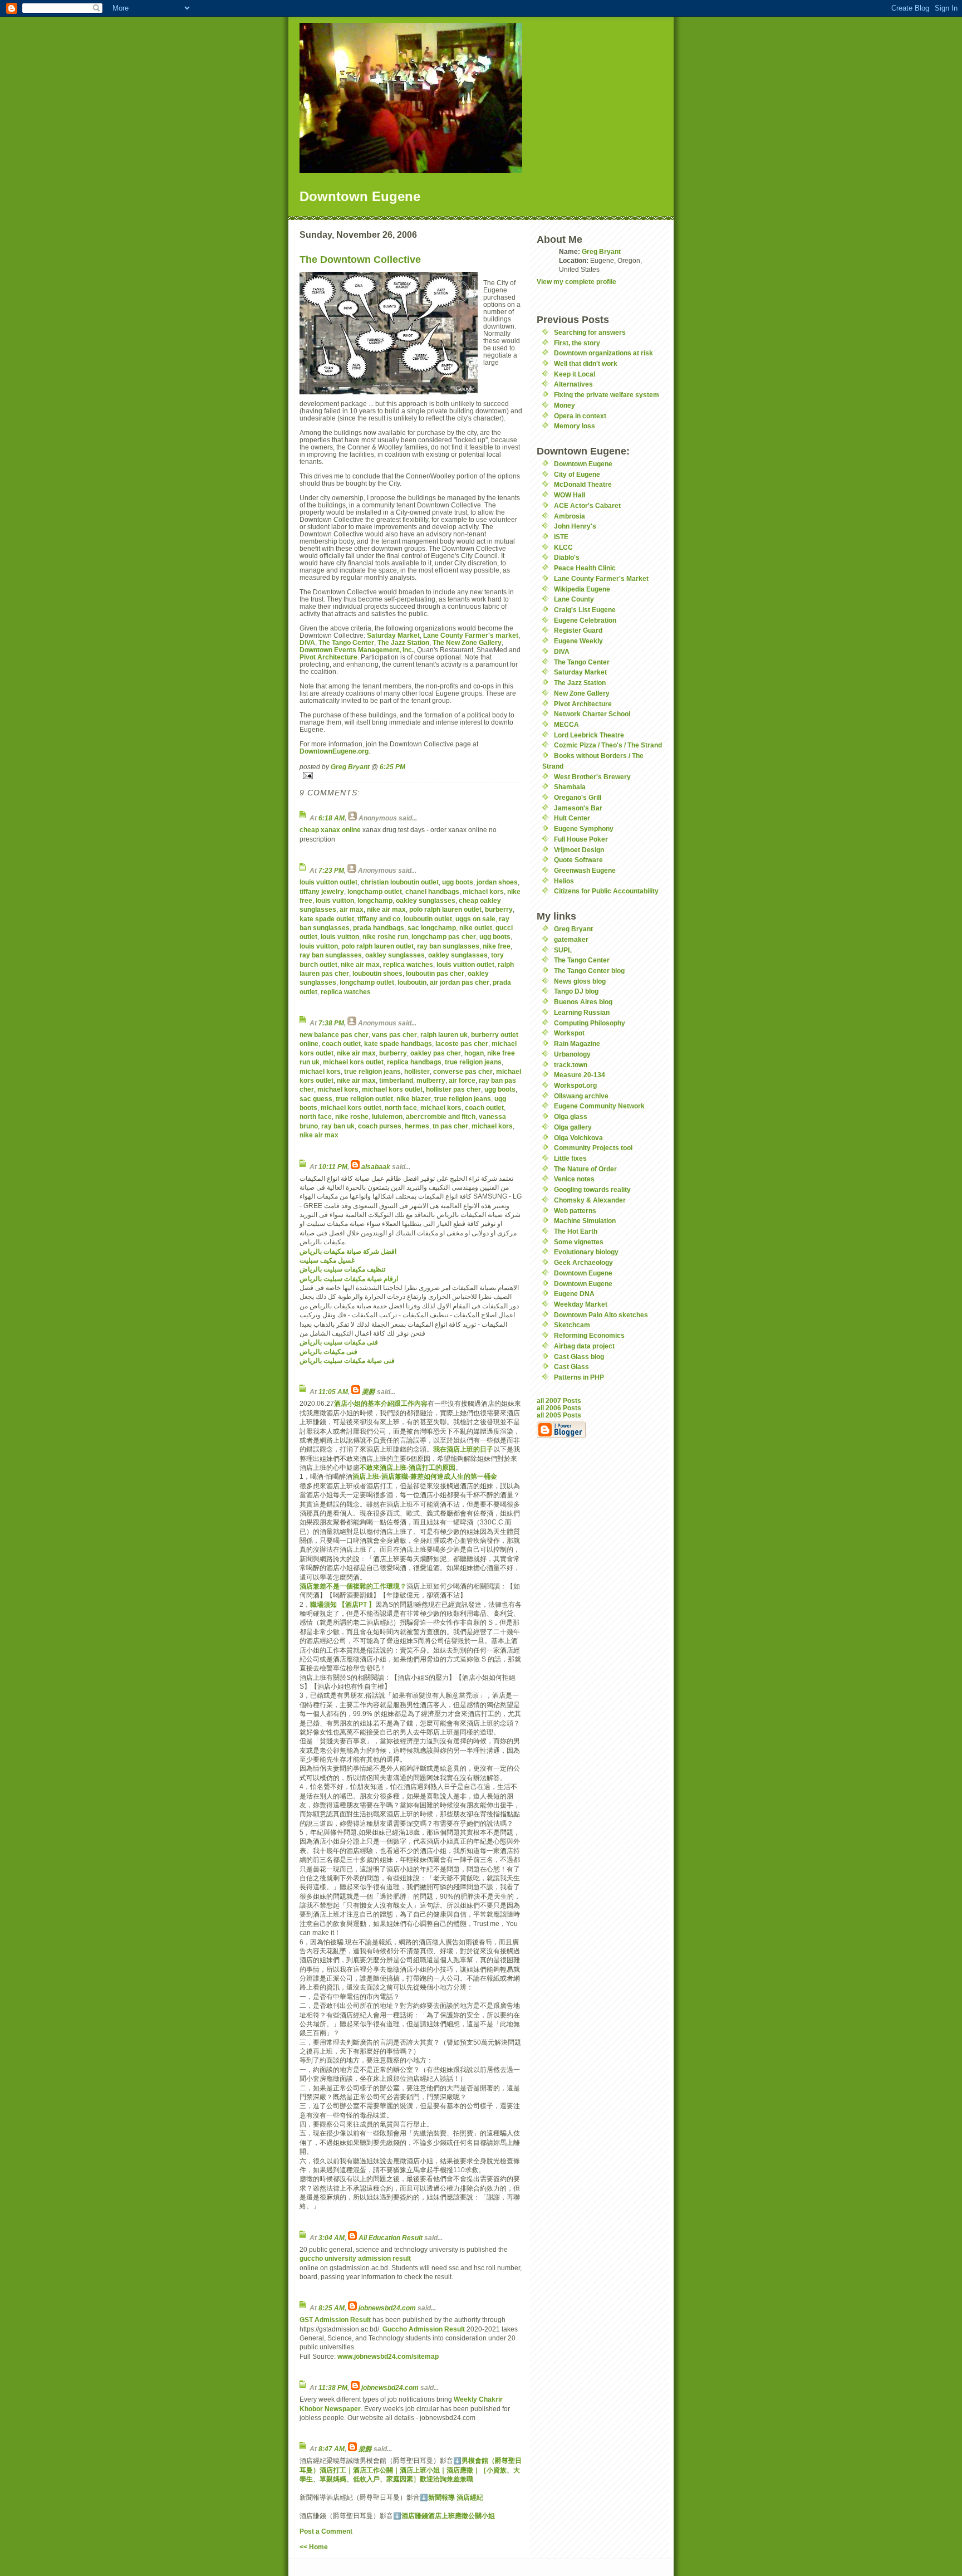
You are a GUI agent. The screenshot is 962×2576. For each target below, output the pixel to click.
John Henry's (575, 526)
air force (462, 1080)
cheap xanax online (330, 830)
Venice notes (574, 1179)
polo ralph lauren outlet (445, 909)
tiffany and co (379, 919)
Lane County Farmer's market (471, 635)
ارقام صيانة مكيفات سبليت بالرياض (349, 1279)
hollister (417, 1071)
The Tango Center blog (589, 971)
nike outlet (476, 928)
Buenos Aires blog (583, 1002)
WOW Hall (570, 495)
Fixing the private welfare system (607, 395)
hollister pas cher (453, 1089)
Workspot (569, 1033)
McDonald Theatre (583, 484)
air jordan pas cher (460, 982)
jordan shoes (497, 882)
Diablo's (567, 557)
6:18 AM (332, 818)
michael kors (483, 891)
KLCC (563, 547)
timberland (396, 1080)
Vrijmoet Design (579, 850)
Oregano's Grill (578, 797)
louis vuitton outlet (328, 882)
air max (352, 909)
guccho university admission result (355, 2258)
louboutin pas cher (435, 973)
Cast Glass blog (579, 1357)
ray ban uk (338, 1126)
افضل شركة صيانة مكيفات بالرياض (348, 1251)
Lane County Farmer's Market (601, 578)
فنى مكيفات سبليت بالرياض (339, 1342)
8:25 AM (332, 2308)
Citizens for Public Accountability (606, 891)
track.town (571, 1065)
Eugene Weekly (578, 641)
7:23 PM (331, 870)
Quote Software (578, 860)
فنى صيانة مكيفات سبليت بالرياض (347, 1360)
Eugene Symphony (584, 828)
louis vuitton (335, 900)
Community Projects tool (593, 1148)
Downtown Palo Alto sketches (601, 1315)
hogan (474, 1053)
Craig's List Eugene (585, 610)
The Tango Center (346, 642)
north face (401, 1108)
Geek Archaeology (583, 1262)
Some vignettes (579, 1242)
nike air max (386, 909)
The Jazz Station (403, 642)
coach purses (380, 1126)
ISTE (561, 537)
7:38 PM (331, 1023)
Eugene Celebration (585, 620)
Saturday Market (393, 635)
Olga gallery (573, 1127)
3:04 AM (332, 2238)
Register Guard (578, 630)
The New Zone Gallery (467, 642)
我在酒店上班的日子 (463, 1449)
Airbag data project (584, 1346)
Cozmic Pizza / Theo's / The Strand (608, 745)
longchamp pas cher (444, 937)
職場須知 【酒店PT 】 (343, 1604)
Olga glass (571, 1116)
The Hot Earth (576, 1231)
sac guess (316, 1099)
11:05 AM (333, 1392)
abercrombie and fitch (441, 1116)
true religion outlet (364, 1099)
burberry (499, 909)
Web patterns (575, 1211)
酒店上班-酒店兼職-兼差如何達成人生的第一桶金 (425, 1476)
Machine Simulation (585, 1221)
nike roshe (352, 1116)
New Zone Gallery (582, 693)
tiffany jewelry (322, 891)
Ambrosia (570, 516)
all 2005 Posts (559, 1415)
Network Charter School (592, 714)
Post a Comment (326, 2531)
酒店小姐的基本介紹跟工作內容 (381, 1403)
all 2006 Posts (559, 1408)
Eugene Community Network (599, 1106)
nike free (497, 946)
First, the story (577, 343)
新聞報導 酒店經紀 (456, 2497)
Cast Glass (571, 1367)
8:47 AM (332, 2449)
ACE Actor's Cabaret (587, 505)
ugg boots (458, 882)
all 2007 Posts (559, 1401)
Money (565, 405)
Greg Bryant (350, 767)
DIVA (307, 642)
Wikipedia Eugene (582, 589)
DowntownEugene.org (334, 751)
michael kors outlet (353, 1062)
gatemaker (571, 939)
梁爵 (369, 1392)
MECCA (566, 724)
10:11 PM (333, 1167)
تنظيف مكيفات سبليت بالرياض (342, 1269)
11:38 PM (333, 2387)
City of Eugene (577, 474)
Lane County (574, 599)
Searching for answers (590, 332)
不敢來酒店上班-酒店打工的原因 (408, 1467)
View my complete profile (576, 282)
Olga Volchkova (578, 1138)
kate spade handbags (398, 1043)
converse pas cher (463, 1071)
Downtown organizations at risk (603, 353)
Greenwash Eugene (585, 870)
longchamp (375, 900)
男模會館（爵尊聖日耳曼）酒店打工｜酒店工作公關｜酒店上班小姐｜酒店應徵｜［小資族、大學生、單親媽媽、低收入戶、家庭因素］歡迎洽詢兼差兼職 (411, 2470)
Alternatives (573, 384)
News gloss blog (580, 981)
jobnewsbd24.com (387, 2308)
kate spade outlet (327, 919)
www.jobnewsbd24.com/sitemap (388, 2356)
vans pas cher (394, 1035)
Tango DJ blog (576, 991)
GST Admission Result (335, 2320)
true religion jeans (473, 1062)
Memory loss (575, 426)
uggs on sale (475, 919)
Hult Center (572, 818)
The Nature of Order (585, 1169)
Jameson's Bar (578, 808)
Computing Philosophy (590, 1023)
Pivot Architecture (328, 657)
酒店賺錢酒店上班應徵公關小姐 (448, 2516)
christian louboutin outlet (400, 882)
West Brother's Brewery (592, 777)
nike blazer (414, 1099)
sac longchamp (432, 928)
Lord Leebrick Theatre (589, 735)
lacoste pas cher (462, 1043)
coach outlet (341, 1043)
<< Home (314, 2547)
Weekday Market (581, 1304)
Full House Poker (581, 839)
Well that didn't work (586, 363)
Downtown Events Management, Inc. (357, 650)
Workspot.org (575, 1085)
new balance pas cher (334, 1035)
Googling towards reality (592, 1189)
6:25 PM (392, 767)
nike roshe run (385, 937)
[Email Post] (411, 776)
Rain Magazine (577, 1043)
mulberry (431, 1080)
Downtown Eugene (583, 464)
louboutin (412, 982)
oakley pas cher (436, 1053)
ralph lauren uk (444, 1035)
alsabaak (376, 1167)
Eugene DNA (574, 1294)
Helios (564, 881)
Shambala (570, 787)
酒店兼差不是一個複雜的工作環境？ (353, 1586)
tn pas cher (450, 1126)
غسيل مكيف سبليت (327, 1260)
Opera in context (580, 416)
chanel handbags (432, 891)
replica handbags (414, 1062)
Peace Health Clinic (585, 568)
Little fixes (570, 1158)
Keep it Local (575, 374)
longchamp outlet (375, 891)
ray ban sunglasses (448, 946)
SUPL (563, 950)
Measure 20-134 (580, 1075)
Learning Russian (582, 1012)
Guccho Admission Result (424, 2329)
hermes (417, 1126)
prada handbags (379, 928)
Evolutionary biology (586, 1252)
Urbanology (572, 1054)
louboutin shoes (377, 973)
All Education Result (391, 2238)
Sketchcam (572, 1325)
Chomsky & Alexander (590, 1200)
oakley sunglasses (426, 900)
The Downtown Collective (360, 260)
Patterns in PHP (579, 1377)
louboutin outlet (428, 919)
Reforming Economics (589, 1335)
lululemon (387, 1116)
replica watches (408, 964)
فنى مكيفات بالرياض (328, 1351)
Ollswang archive (581, 1096)
